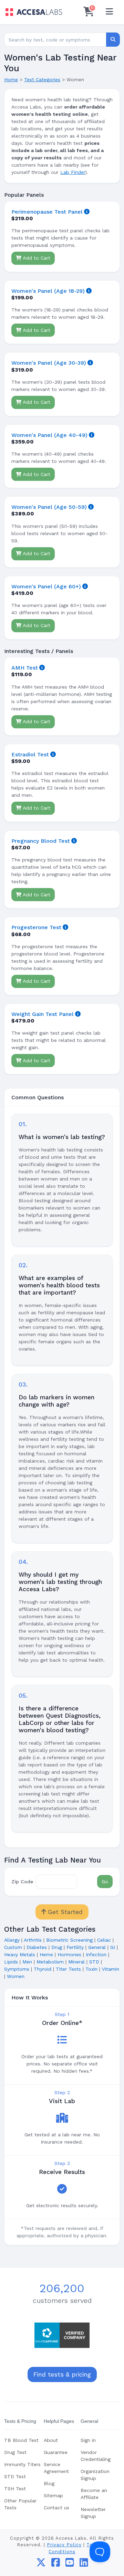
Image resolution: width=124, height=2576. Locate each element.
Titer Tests (68, 1969)
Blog (49, 2483)
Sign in (88, 2440)
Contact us (56, 2508)
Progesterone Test (36, 927)
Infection (96, 1954)
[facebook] (56, 2564)
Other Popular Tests (20, 2504)
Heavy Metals (20, 1954)
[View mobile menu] (109, 12)
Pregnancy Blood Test (41, 841)
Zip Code (22, 1882)
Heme (46, 1954)
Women (16, 1976)
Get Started (64, 1912)
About (51, 2440)
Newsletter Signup (93, 2513)
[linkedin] (84, 2564)
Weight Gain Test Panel (43, 1014)
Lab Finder (73, 172)
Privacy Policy (64, 2545)
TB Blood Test (21, 2440)
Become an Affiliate (94, 2494)
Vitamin (111, 1969)
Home (11, 80)
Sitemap (53, 2495)
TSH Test (15, 2489)
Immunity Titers (22, 2464)
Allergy (12, 1940)
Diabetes (37, 1947)
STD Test (15, 2476)
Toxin (91, 1969)
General (97, 1947)
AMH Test (25, 668)
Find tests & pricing (62, 2374)
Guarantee (56, 2452)
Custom (13, 1947)
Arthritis (33, 1940)
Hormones (69, 1954)
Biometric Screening (69, 1940)
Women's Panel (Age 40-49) (49, 435)
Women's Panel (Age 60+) (46, 586)
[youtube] (70, 2564)
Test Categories (42, 80)
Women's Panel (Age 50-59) (49, 507)
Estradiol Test (30, 754)
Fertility (75, 1947)
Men (27, 1962)
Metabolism (50, 1962)
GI (113, 1947)
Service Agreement (56, 2468)
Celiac (104, 1940)
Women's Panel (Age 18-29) (48, 291)
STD (94, 1962)
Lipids (11, 1962)
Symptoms (17, 1969)
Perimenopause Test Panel (47, 212)
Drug (57, 1947)
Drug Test (15, 2452)
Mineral (76, 1962)
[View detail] (87, 212)
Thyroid (43, 1969)
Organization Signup (95, 2475)
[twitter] (41, 2564)
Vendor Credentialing (96, 2456)
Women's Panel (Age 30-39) (49, 363)
